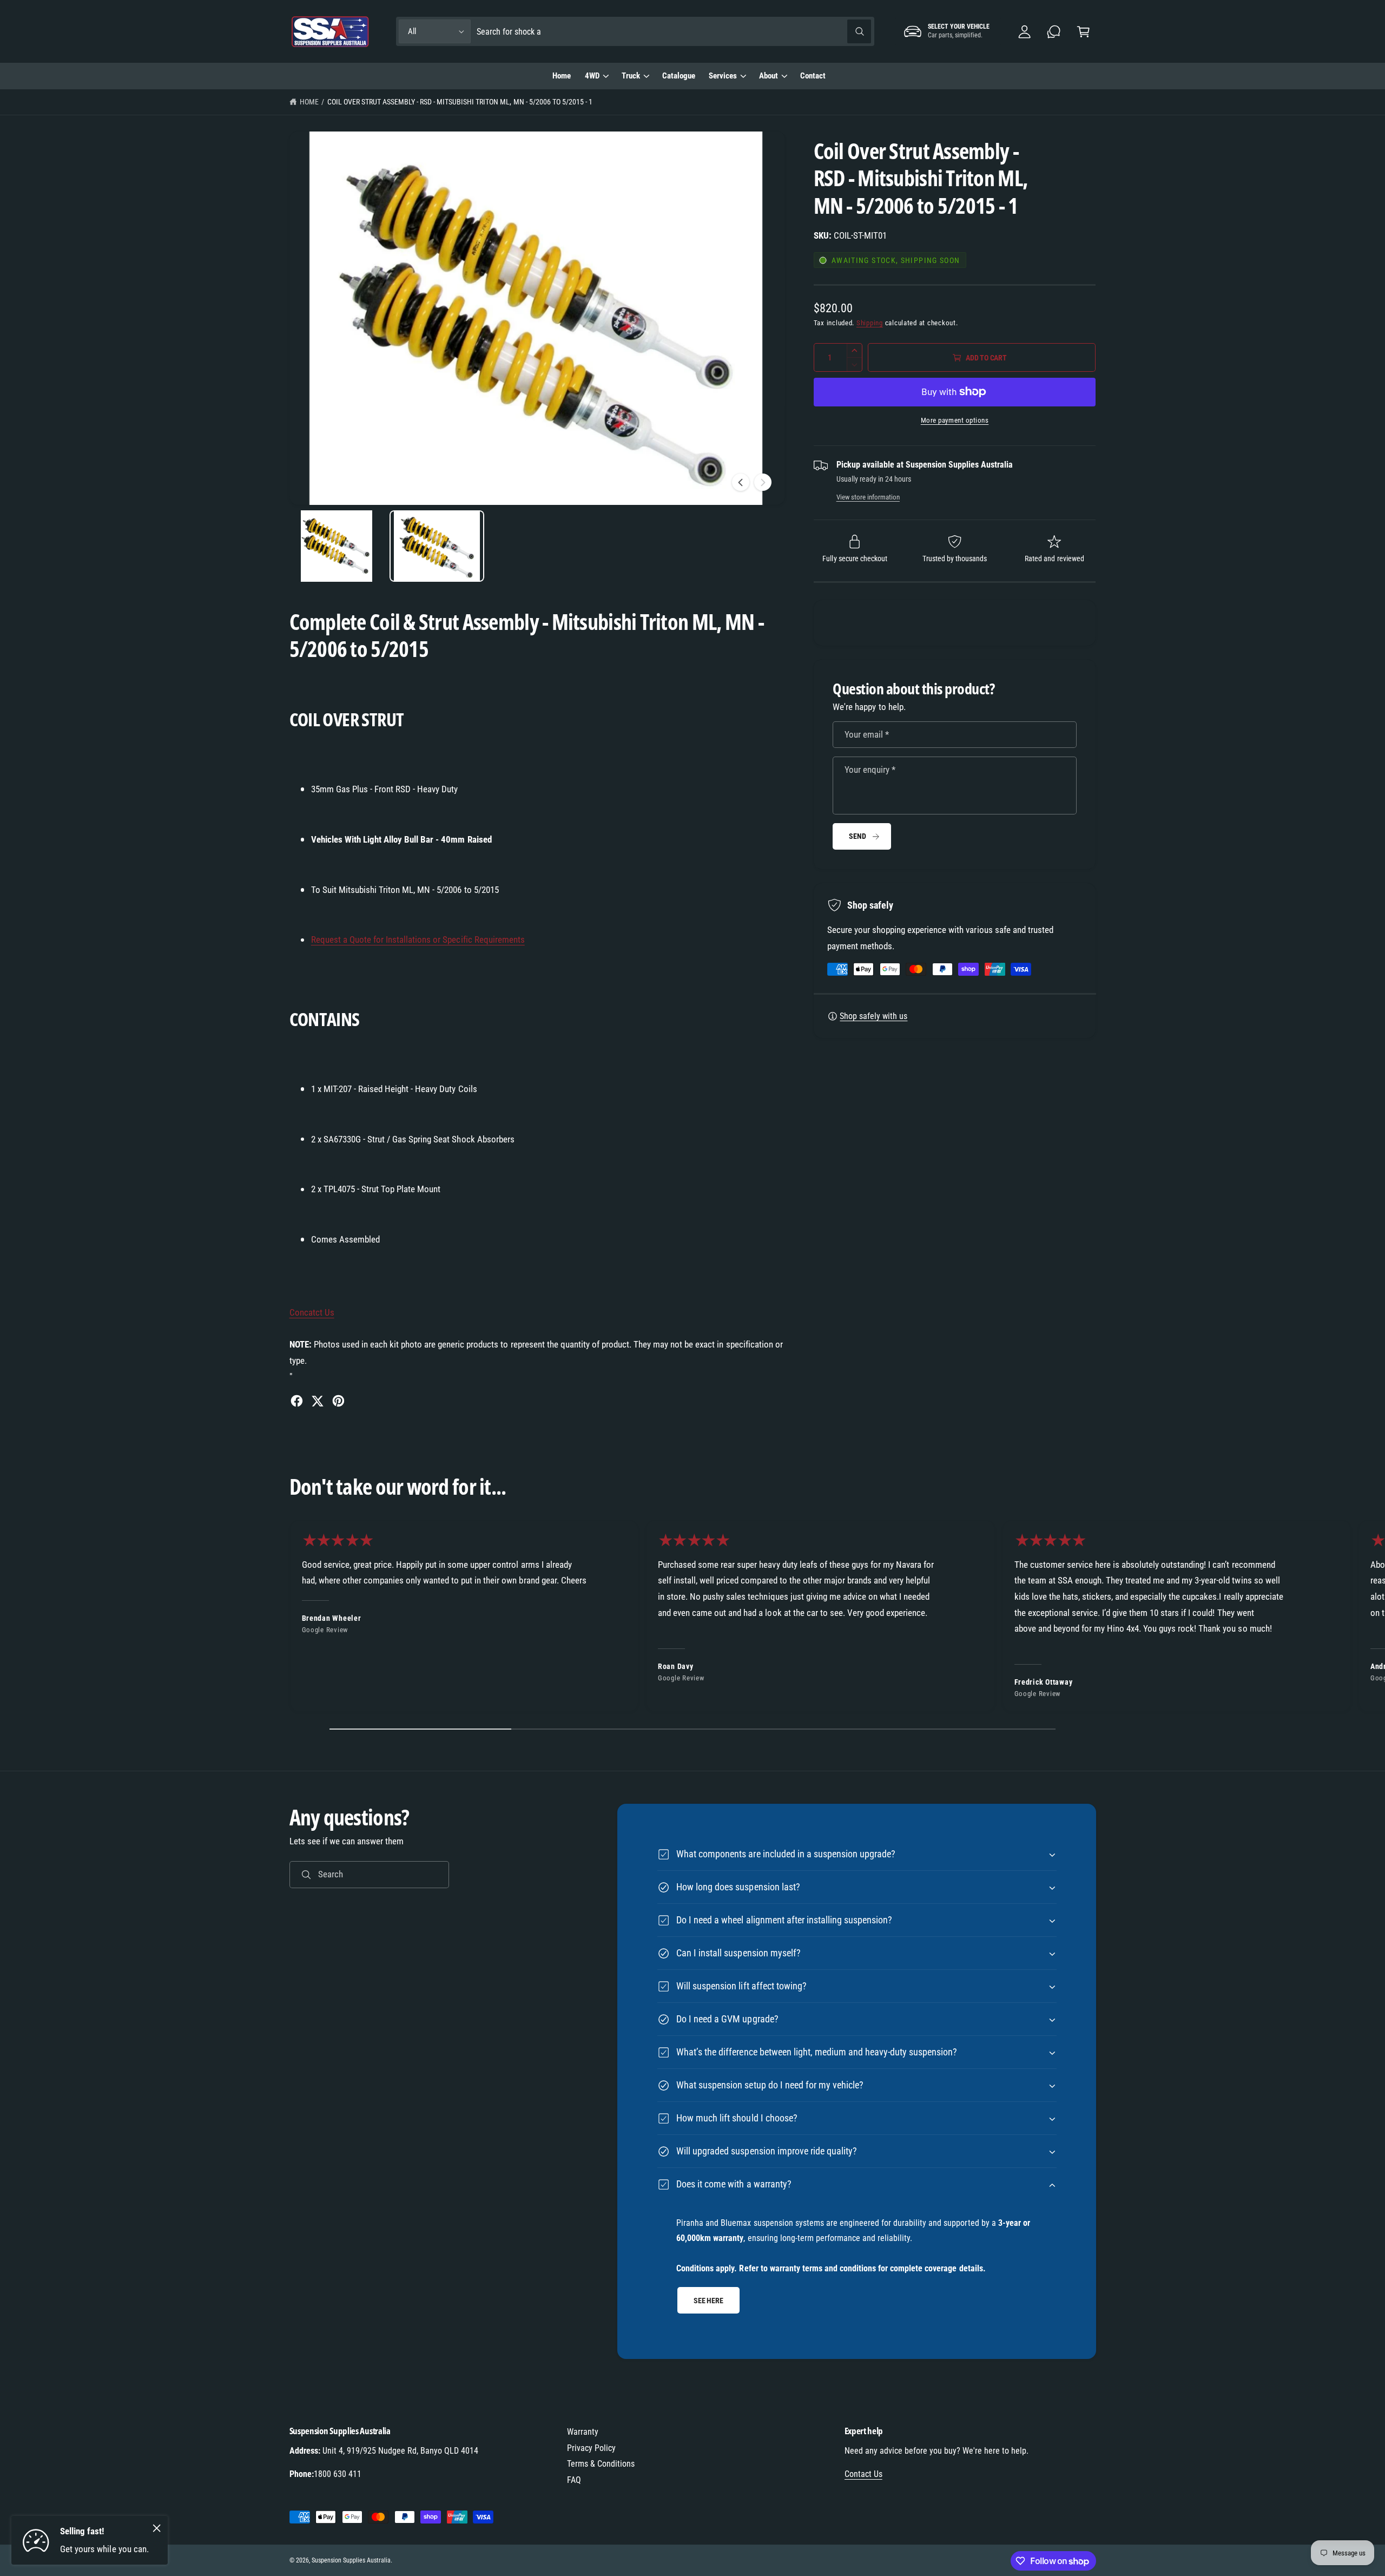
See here (708, 2300)
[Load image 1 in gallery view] (337, 546)
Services (723, 76)
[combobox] (674, 32)
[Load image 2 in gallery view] (437, 546)
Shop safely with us (873, 1016)
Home (309, 102)
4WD (592, 76)
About (769, 76)
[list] (692, 1619)
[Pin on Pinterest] (338, 1401)
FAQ (574, 2480)
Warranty (583, 2432)
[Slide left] (741, 482)
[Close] (157, 2528)
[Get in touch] (1054, 32)
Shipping (870, 323)
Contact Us (863, 2474)
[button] (1083, 32)
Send (857, 836)
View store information (868, 497)
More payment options (955, 420)
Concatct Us (312, 1312)
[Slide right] (763, 482)
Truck (631, 76)
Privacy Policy (591, 2448)
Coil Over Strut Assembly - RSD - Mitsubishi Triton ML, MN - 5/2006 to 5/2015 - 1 (460, 102)
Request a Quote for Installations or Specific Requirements (418, 939)
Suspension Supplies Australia (351, 2560)
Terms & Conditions (601, 2464)
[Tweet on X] (317, 1401)
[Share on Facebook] (297, 1401)
